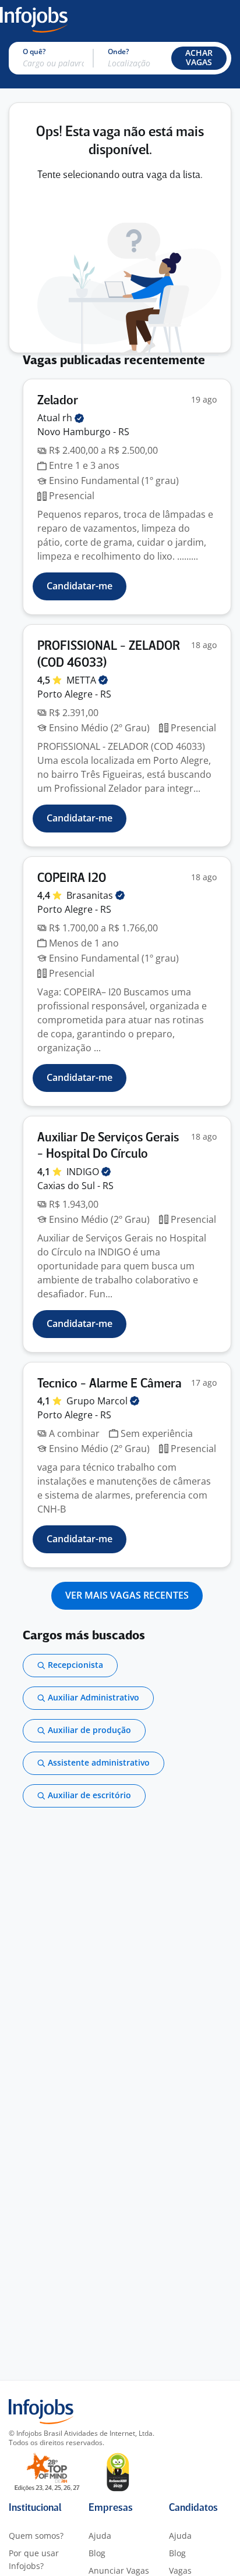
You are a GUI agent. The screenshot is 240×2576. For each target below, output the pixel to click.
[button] (199, 58)
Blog (97, 2553)
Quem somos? (36, 2536)
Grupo (98, 1401)
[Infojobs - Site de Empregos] (34, 19)
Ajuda (100, 2536)
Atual (56, 418)
